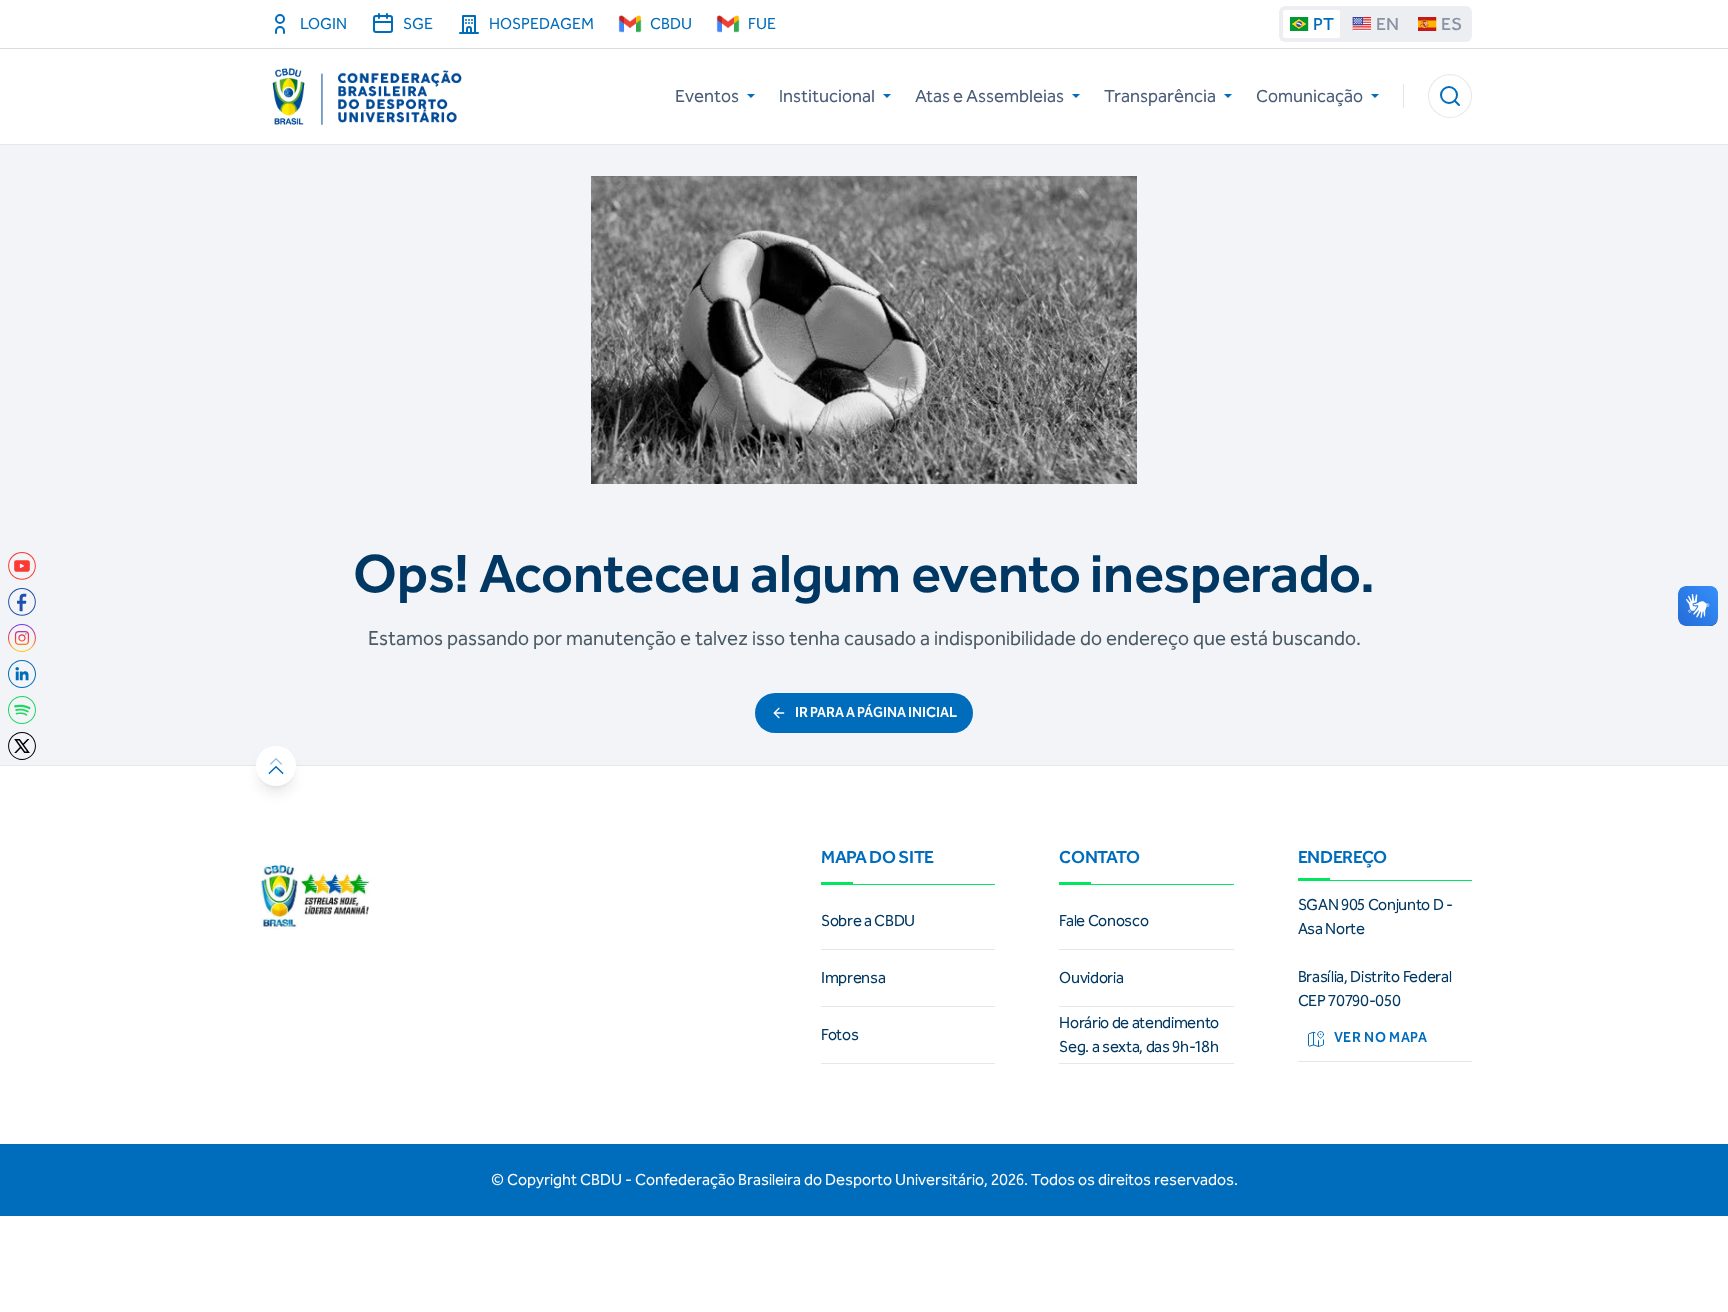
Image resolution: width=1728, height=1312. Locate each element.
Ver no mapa (1381, 1037)
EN (1387, 24)
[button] (1450, 96)
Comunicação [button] (1309, 96)
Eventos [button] (707, 96)
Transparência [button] (1160, 96)
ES (1451, 24)
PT (1323, 24)
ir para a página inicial (876, 712)
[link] (22, 566)
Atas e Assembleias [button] (989, 96)
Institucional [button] (827, 96)
